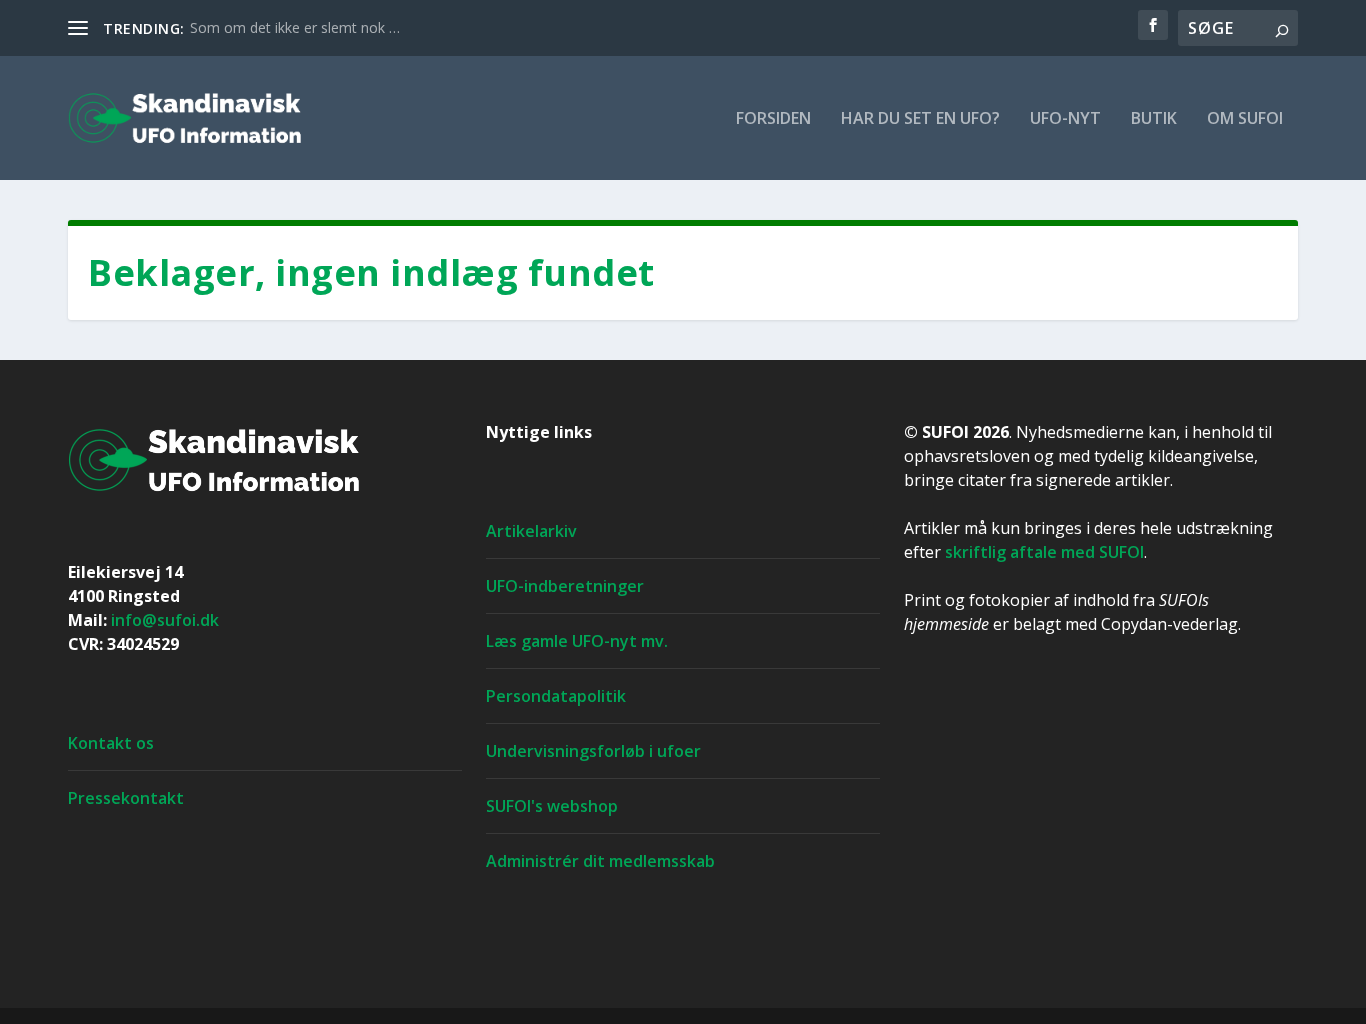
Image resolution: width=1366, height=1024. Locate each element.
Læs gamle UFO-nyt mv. (577, 641)
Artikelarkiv (531, 531)
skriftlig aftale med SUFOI (1044, 552)
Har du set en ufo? (920, 119)
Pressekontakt (126, 798)
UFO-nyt (1065, 119)
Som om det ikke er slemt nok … (295, 27)
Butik (1154, 119)
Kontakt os (111, 743)
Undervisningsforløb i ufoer (593, 751)
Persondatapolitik (556, 696)
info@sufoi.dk (165, 620)
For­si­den (773, 119)
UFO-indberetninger (565, 586)
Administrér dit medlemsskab (600, 861)
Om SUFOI (1245, 119)
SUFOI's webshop (552, 806)
